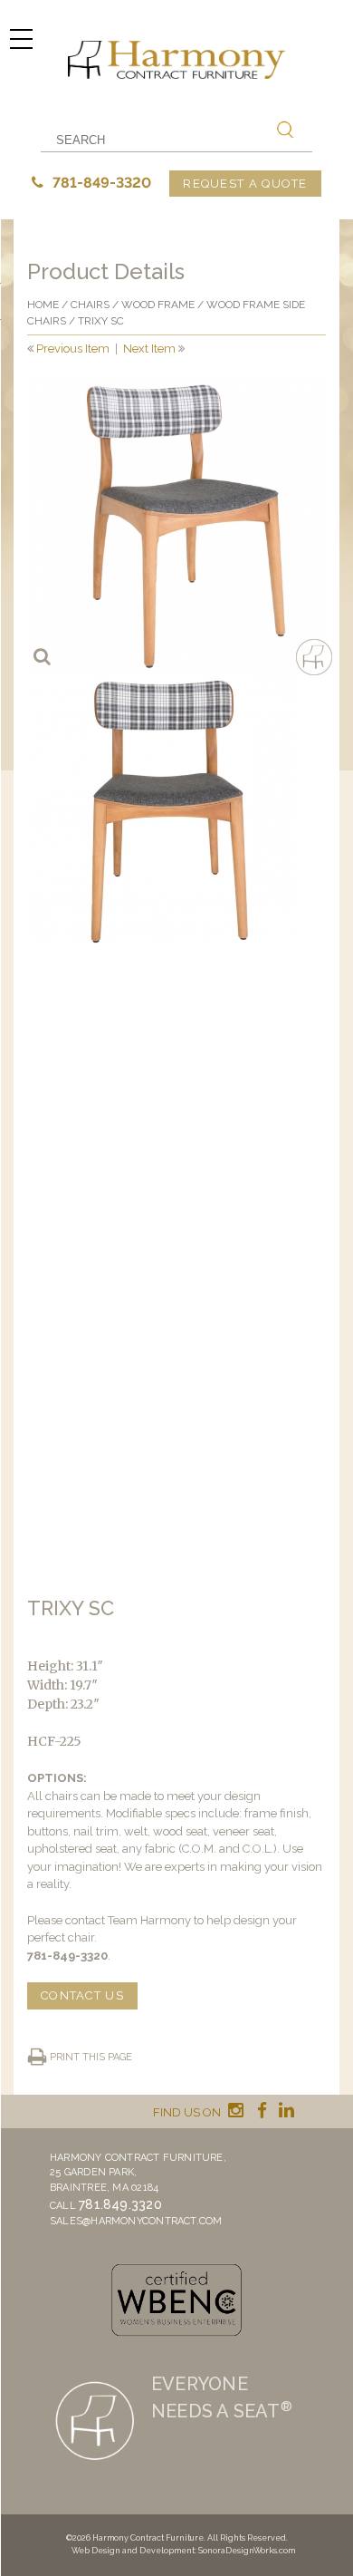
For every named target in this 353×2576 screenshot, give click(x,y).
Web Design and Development (133, 2551)
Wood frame (158, 305)
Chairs (90, 305)
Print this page (91, 2057)
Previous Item (73, 349)
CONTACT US (82, 1995)
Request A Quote (245, 184)
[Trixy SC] (176, 525)
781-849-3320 (100, 183)
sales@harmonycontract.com (136, 2221)
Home (43, 305)
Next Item (149, 349)
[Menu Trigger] (21, 39)
